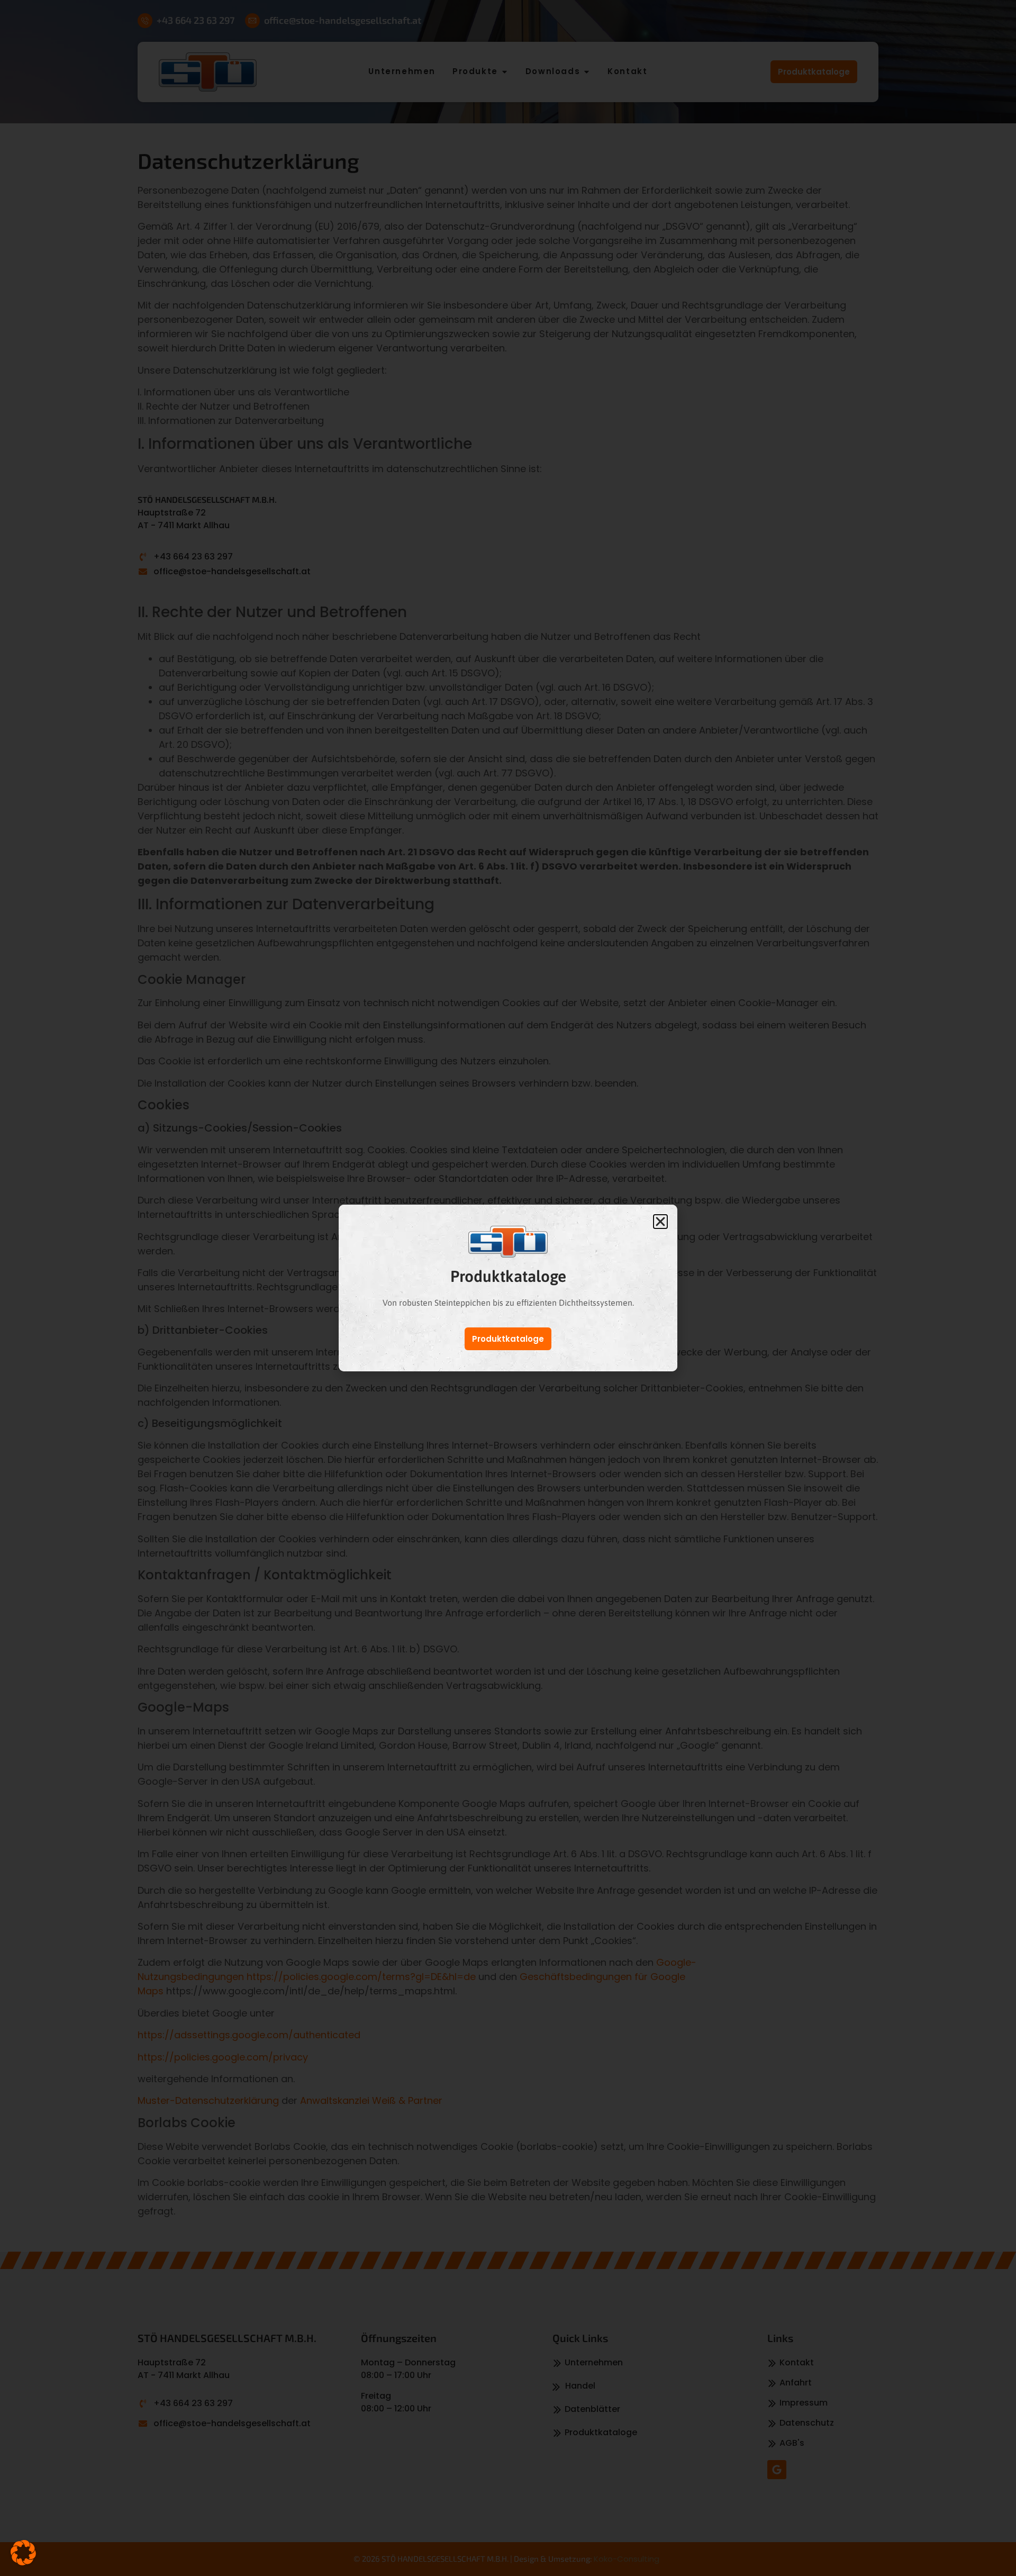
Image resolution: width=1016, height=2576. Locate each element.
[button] (23, 2553)
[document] (508, 1288)
